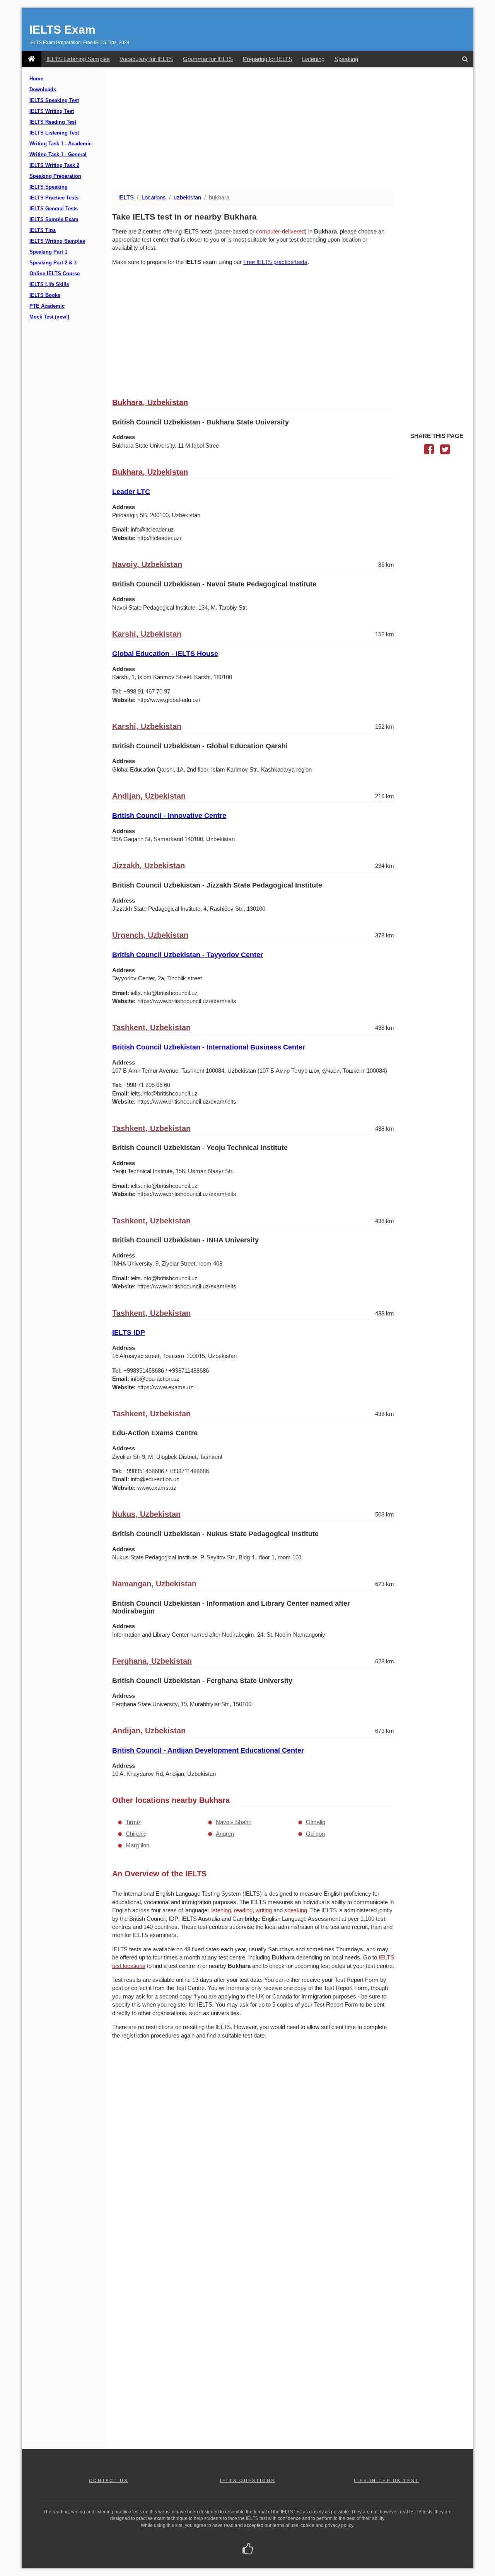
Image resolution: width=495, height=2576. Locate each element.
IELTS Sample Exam (54, 220)
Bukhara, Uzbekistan (150, 402)
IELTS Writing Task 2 (54, 165)
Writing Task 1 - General (58, 155)
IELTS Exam (62, 30)
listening (221, 1910)
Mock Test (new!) (49, 317)
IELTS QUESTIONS (247, 2481)
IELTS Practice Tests (54, 198)
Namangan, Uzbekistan (154, 1584)
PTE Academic (47, 306)
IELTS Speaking (49, 187)
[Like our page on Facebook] (248, 2550)
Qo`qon (315, 1834)
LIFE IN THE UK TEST (386, 2481)
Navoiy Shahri (234, 1822)
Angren (225, 1834)
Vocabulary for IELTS (146, 59)
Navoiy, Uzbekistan (147, 564)
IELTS (126, 197)
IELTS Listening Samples (78, 59)
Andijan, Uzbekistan (149, 796)
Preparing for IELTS (268, 59)
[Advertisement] (290, 129)
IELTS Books (45, 295)
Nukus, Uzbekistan (146, 1514)
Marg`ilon (137, 1845)
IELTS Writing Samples (57, 241)
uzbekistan (187, 197)
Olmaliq (316, 1822)
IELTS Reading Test (53, 122)
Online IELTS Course (55, 274)
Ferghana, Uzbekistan (152, 1661)
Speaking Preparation (55, 176)
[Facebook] (429, 451)
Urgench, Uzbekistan (150, 935)
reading (243, 1910)
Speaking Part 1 (48, 252)
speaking (296, 1910)
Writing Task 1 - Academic (61, 144)
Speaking (346, 59)
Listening (313, 59)
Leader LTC (131, 492)
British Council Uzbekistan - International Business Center (209, 1047)
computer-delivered (280, 231)
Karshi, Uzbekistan (147, 634)
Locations (154, 197)
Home (36, 79)
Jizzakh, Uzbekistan (148, 865)
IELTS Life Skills (49, 285)
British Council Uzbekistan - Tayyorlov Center (188, 955)
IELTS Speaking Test (54, 101)
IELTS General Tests (54, 209)
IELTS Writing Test (52, 111)
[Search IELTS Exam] (465, 59)
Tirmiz (133, 1822)
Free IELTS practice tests (275, 262)
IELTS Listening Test (54, 133)
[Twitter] (445, 451)
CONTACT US (108, 2481)
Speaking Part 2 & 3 (53, 263)
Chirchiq (136, 1834)
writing (264, 1910)
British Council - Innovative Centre (169, 816)
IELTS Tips (43, 230)
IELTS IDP (129, 1332)
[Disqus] (253, 2145)
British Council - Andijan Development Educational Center (208, 1750)
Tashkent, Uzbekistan (151, 1027)
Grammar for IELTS (208, 59)
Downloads (43, 90)
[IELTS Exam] (32, 59)
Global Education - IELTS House (165, 654)
